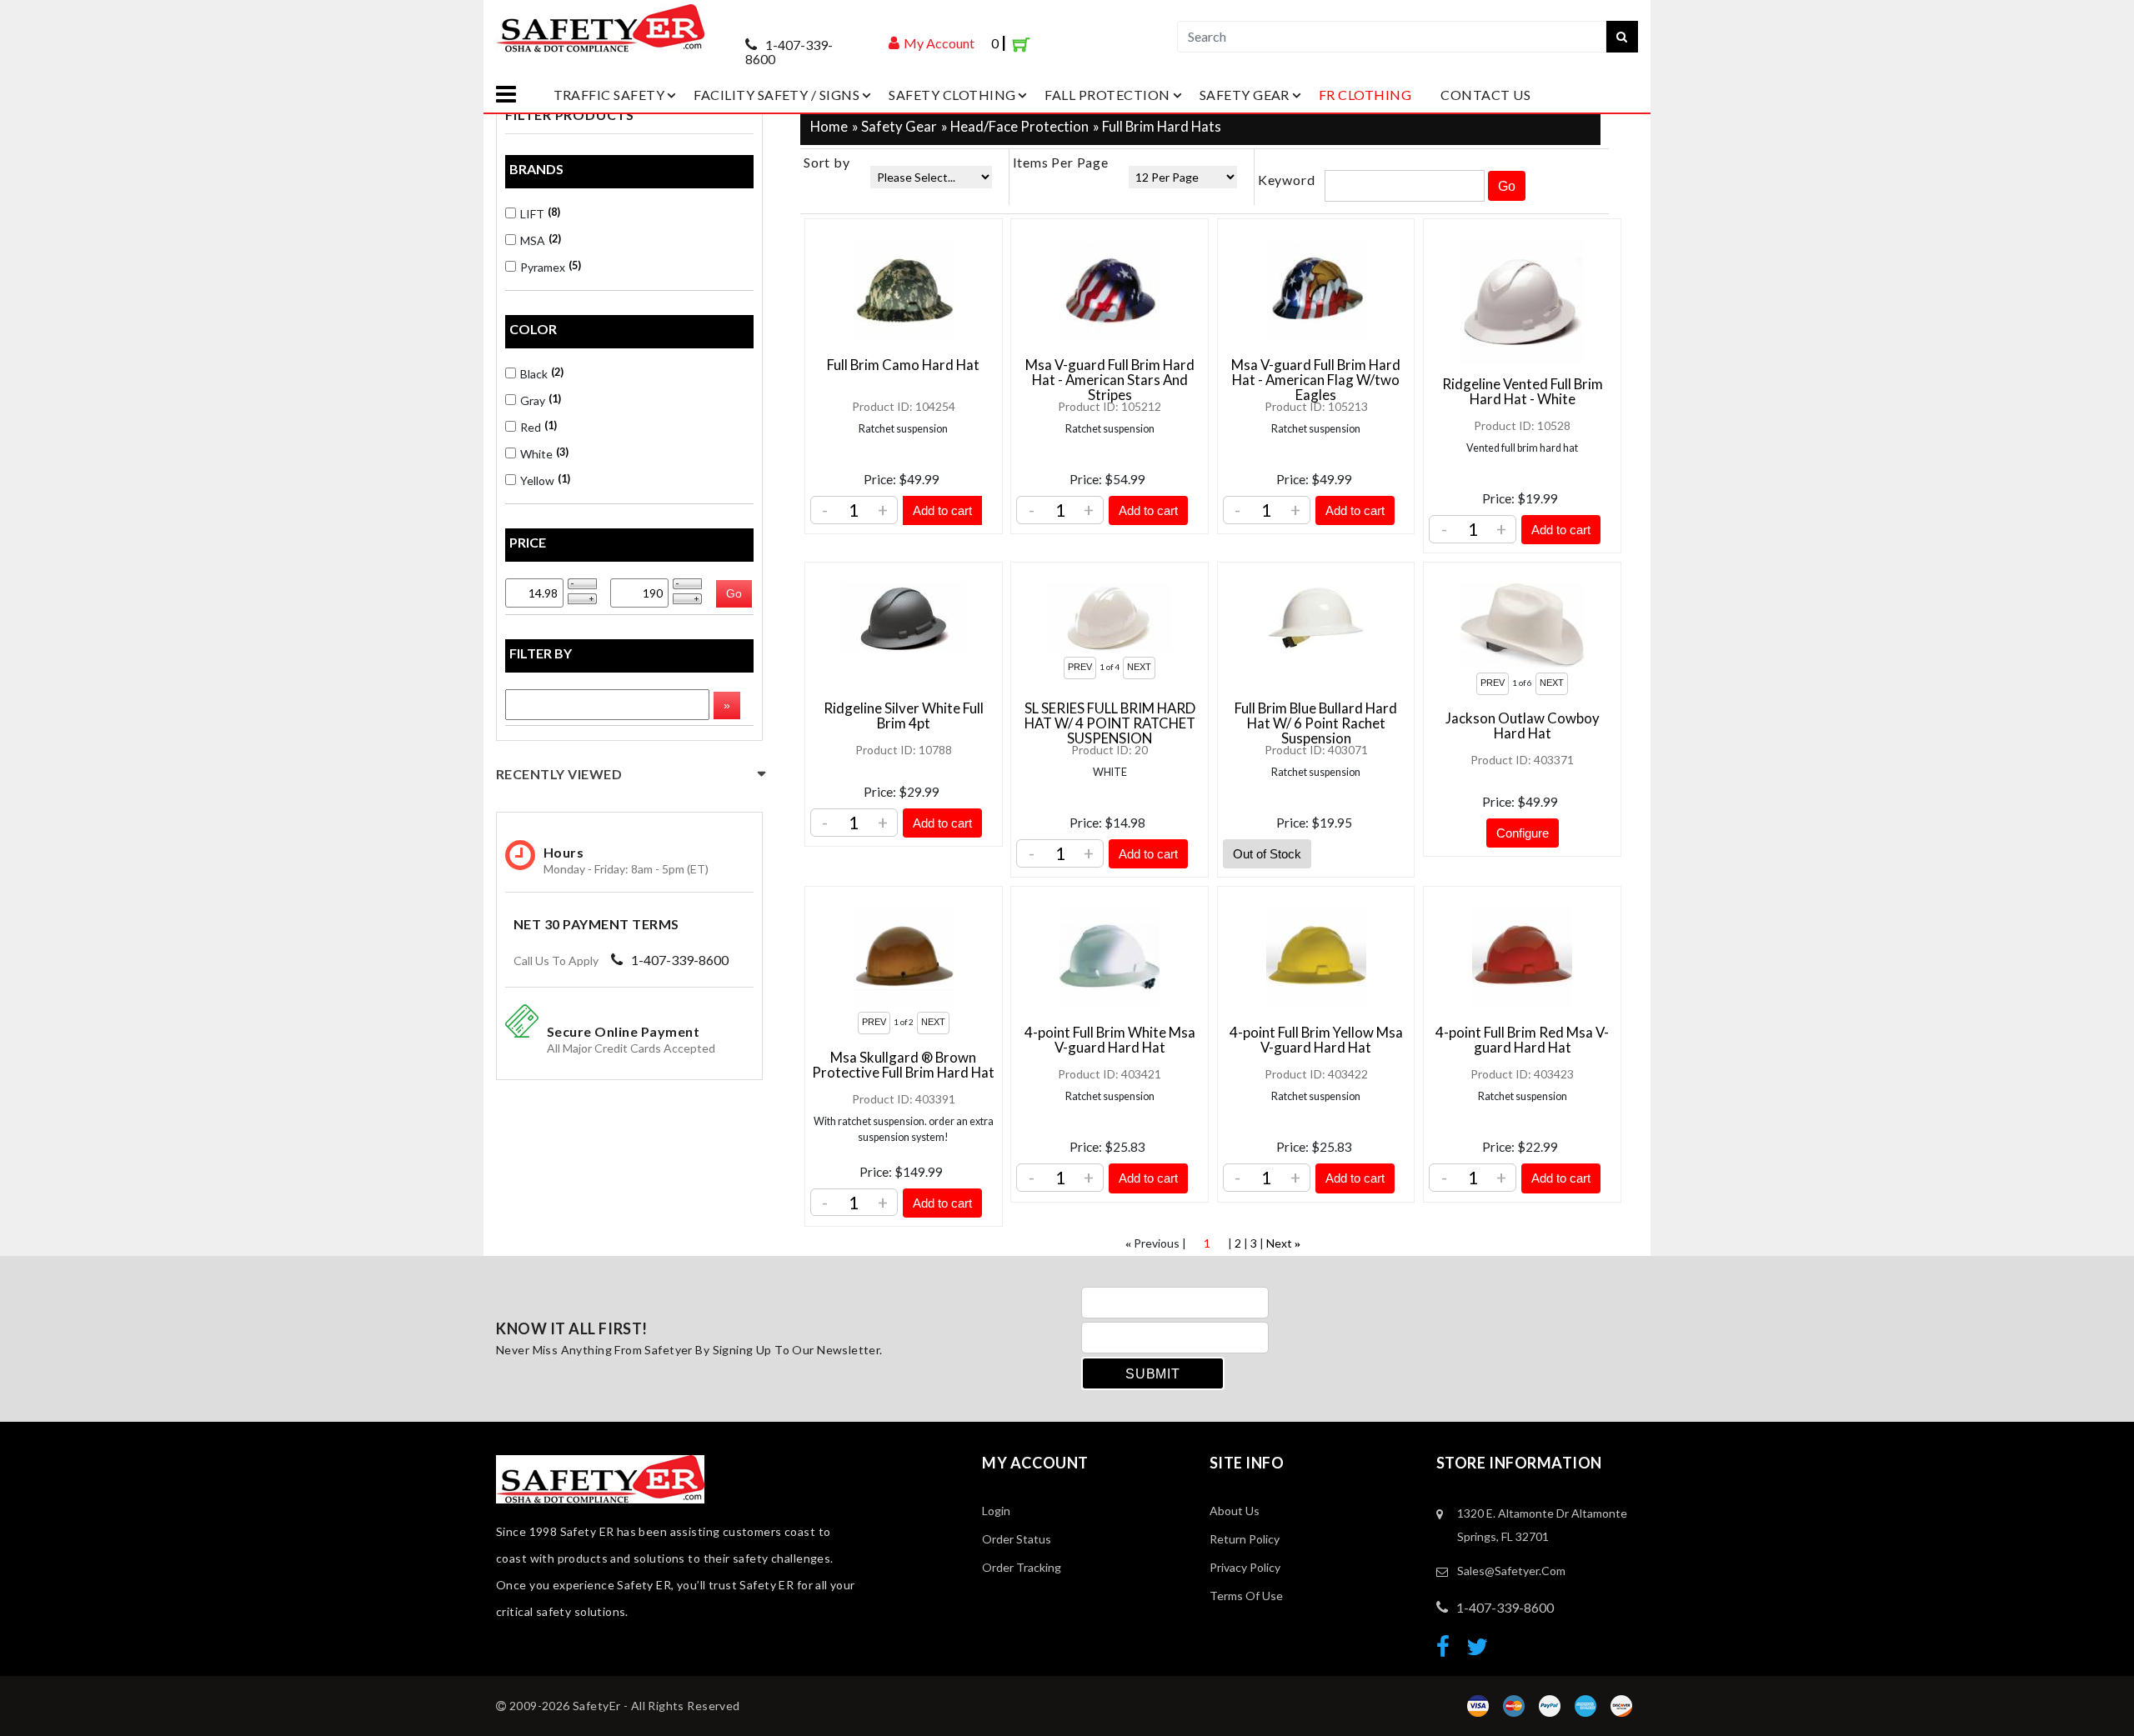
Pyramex (549, 267)
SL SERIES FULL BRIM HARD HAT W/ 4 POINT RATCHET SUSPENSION (1110, 723)
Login (996, 1511)
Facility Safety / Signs (776, 95)
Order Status (1017, 1539)
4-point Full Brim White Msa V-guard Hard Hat (1110, 1040)
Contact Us (1485, 95)
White (543, 453)
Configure (1523, 833)
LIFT (539, 213)
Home (829, 126)
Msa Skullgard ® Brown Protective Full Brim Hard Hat (903, 1065)
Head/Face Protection (1019, 126)
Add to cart (942, 510)
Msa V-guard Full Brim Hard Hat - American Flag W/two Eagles (1316, 380)
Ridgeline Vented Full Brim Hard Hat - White (1523, 391)
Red (537, 427)
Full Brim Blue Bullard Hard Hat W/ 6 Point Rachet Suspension (1316, 723)
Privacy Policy (1245, 1567)
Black (541, 373)
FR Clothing (1365, 95)
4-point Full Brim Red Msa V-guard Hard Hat (1522, 1040)
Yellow (544, 480)
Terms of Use (1246, 1596)
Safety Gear (1245, 95)
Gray (539, 400)
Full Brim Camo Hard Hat (903, 365)
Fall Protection (1107, 95)
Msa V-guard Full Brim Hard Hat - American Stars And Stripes (1110, 380)
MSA (539, 240)
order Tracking (1022, 1567)
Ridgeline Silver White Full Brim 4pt (904, 715)
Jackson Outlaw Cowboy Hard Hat (1523, 725)
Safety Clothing (952, 95)
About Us (1235, 1511)
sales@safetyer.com (1511, 1571)
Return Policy (1245, 1539)
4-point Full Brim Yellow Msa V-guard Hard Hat (1316, 1040)
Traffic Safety (609, 95)
